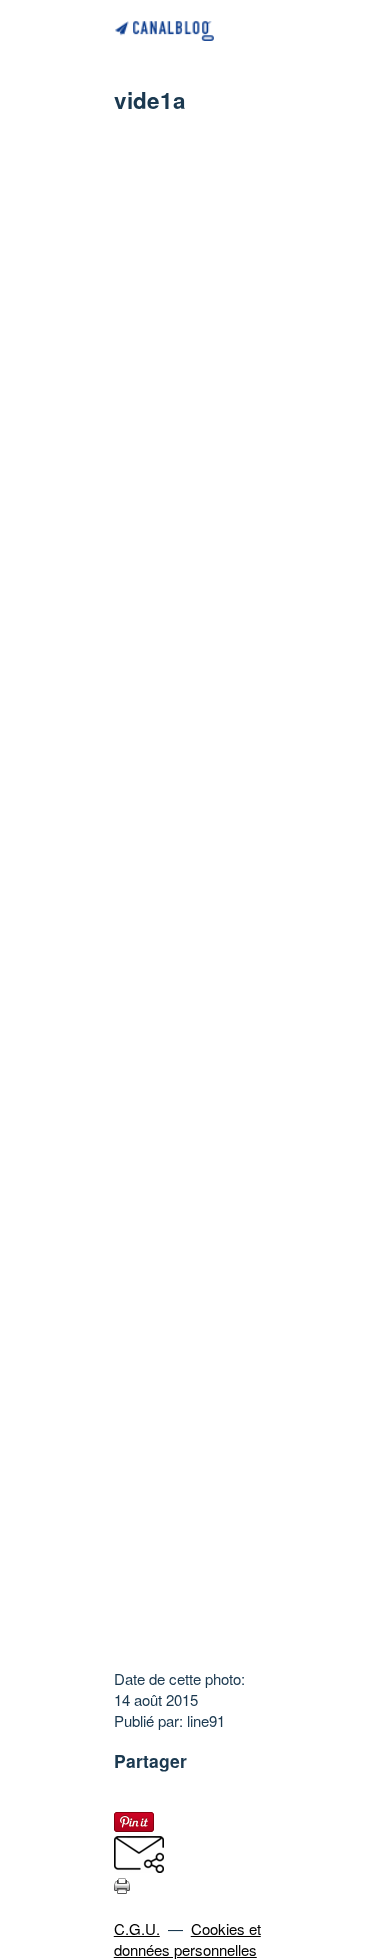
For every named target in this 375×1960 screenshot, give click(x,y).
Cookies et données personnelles (187, 1939)
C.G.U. (137, 1928)
